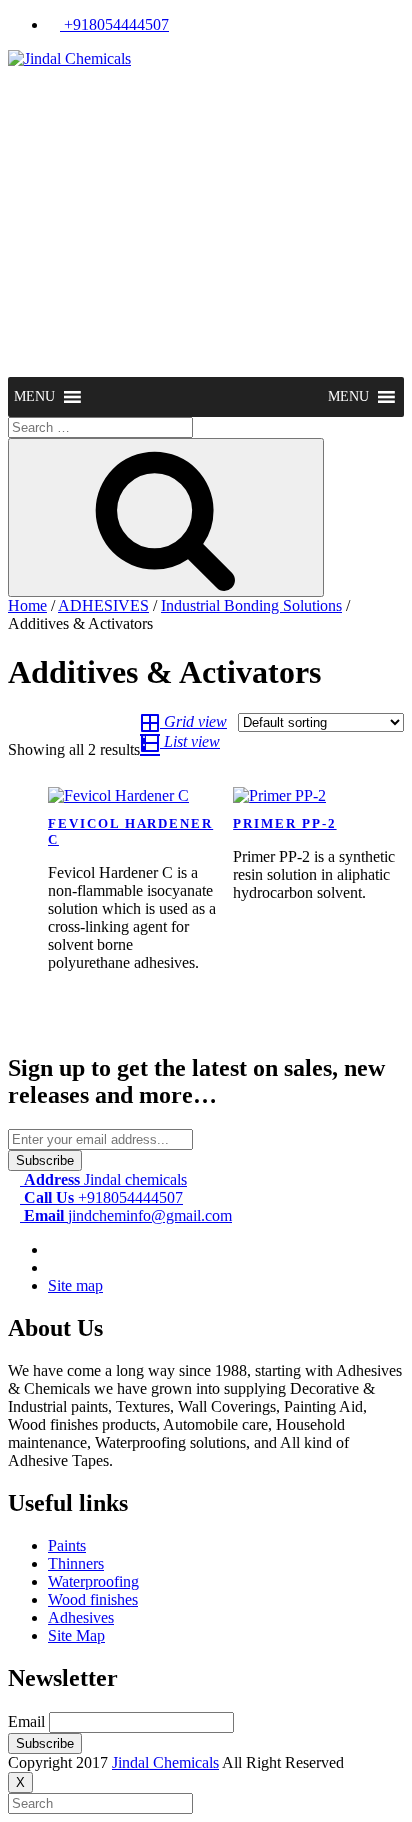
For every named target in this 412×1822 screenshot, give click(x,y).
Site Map (76, 1635)
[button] (34, 397)
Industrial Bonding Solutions (251, 605)
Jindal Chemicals (165, 1762)
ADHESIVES (103, 605)
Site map (75, 1285)
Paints (67, 1545)
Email (26, 1721)
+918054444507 (114, 24)
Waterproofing (93, 1581)
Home (27, 605)
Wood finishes (93, 1599)
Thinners (76, 1563)
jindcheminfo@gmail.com (128, 1215)
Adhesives (81, 1617)
